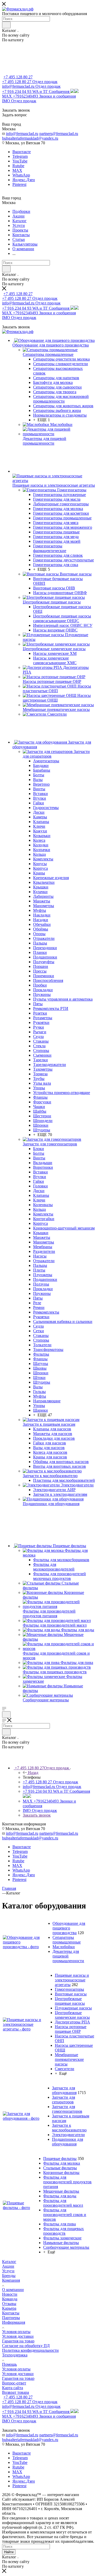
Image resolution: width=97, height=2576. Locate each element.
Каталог (9, 2262)
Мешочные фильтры (61, 2191)
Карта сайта (13, 2388)
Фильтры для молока (62, 2163)
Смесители (65, 2069)
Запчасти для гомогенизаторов (67, 2109)
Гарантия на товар (18, 2341)
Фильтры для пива (59, 2224)
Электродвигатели (68, 2135)
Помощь (9, 2364)
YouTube (20, 161)
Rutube (18, 166)
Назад (33, 1773)
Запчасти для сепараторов (64, 2100)
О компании (13, 2290)
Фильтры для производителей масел (63, 2203)
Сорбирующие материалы (66, 2247)
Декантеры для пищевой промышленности (68, 1956)
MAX (17, 170)
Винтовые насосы (71, 1994)
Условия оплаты (16, 2332)
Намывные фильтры (61, 2243)
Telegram (20, 156)
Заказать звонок (37, 1815)
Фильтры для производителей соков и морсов (65, 2215)
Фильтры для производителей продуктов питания (67, 2182)
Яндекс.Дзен (24, 180)
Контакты (11, 2313)
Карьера (9, 2308)
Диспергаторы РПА (72, 2022)
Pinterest (19, 184)
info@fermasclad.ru (22, 134)
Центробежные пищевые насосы (70, 2001)
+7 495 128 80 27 (18, 77)
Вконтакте (22, 152)
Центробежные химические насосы (72, 2015)
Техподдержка (15, 2355)
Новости (10, 2294)
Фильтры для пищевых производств (64, 2231)
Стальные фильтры (60, 2168)
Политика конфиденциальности (30, 2350)
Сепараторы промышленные (67, 1940)
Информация (14, 2322)
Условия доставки (18, 2336)
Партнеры (11, 2318)
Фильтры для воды (60, 2196)
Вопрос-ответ (14, 2383)
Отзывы (9, 2304)
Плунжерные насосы (73, 2008)
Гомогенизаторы (69, 1989)
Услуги (8, 2271)
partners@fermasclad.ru (59, 134)
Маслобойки (64, 1947)
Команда (10, 2299)
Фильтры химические (62, 2238)
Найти (9, 2552)
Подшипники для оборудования (68, 2142)
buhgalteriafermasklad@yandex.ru (30, 138)
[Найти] (6, 25)
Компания (11, 2280)
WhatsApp (21, 175)
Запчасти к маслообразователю (69, 2128)
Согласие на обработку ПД (26, 2346)
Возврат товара (16, 2392)
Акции (8, 2266)
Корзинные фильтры (61, 2173)
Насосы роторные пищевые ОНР (71, 2029)
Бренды (9, 2276)
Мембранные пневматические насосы (69, 2059)
